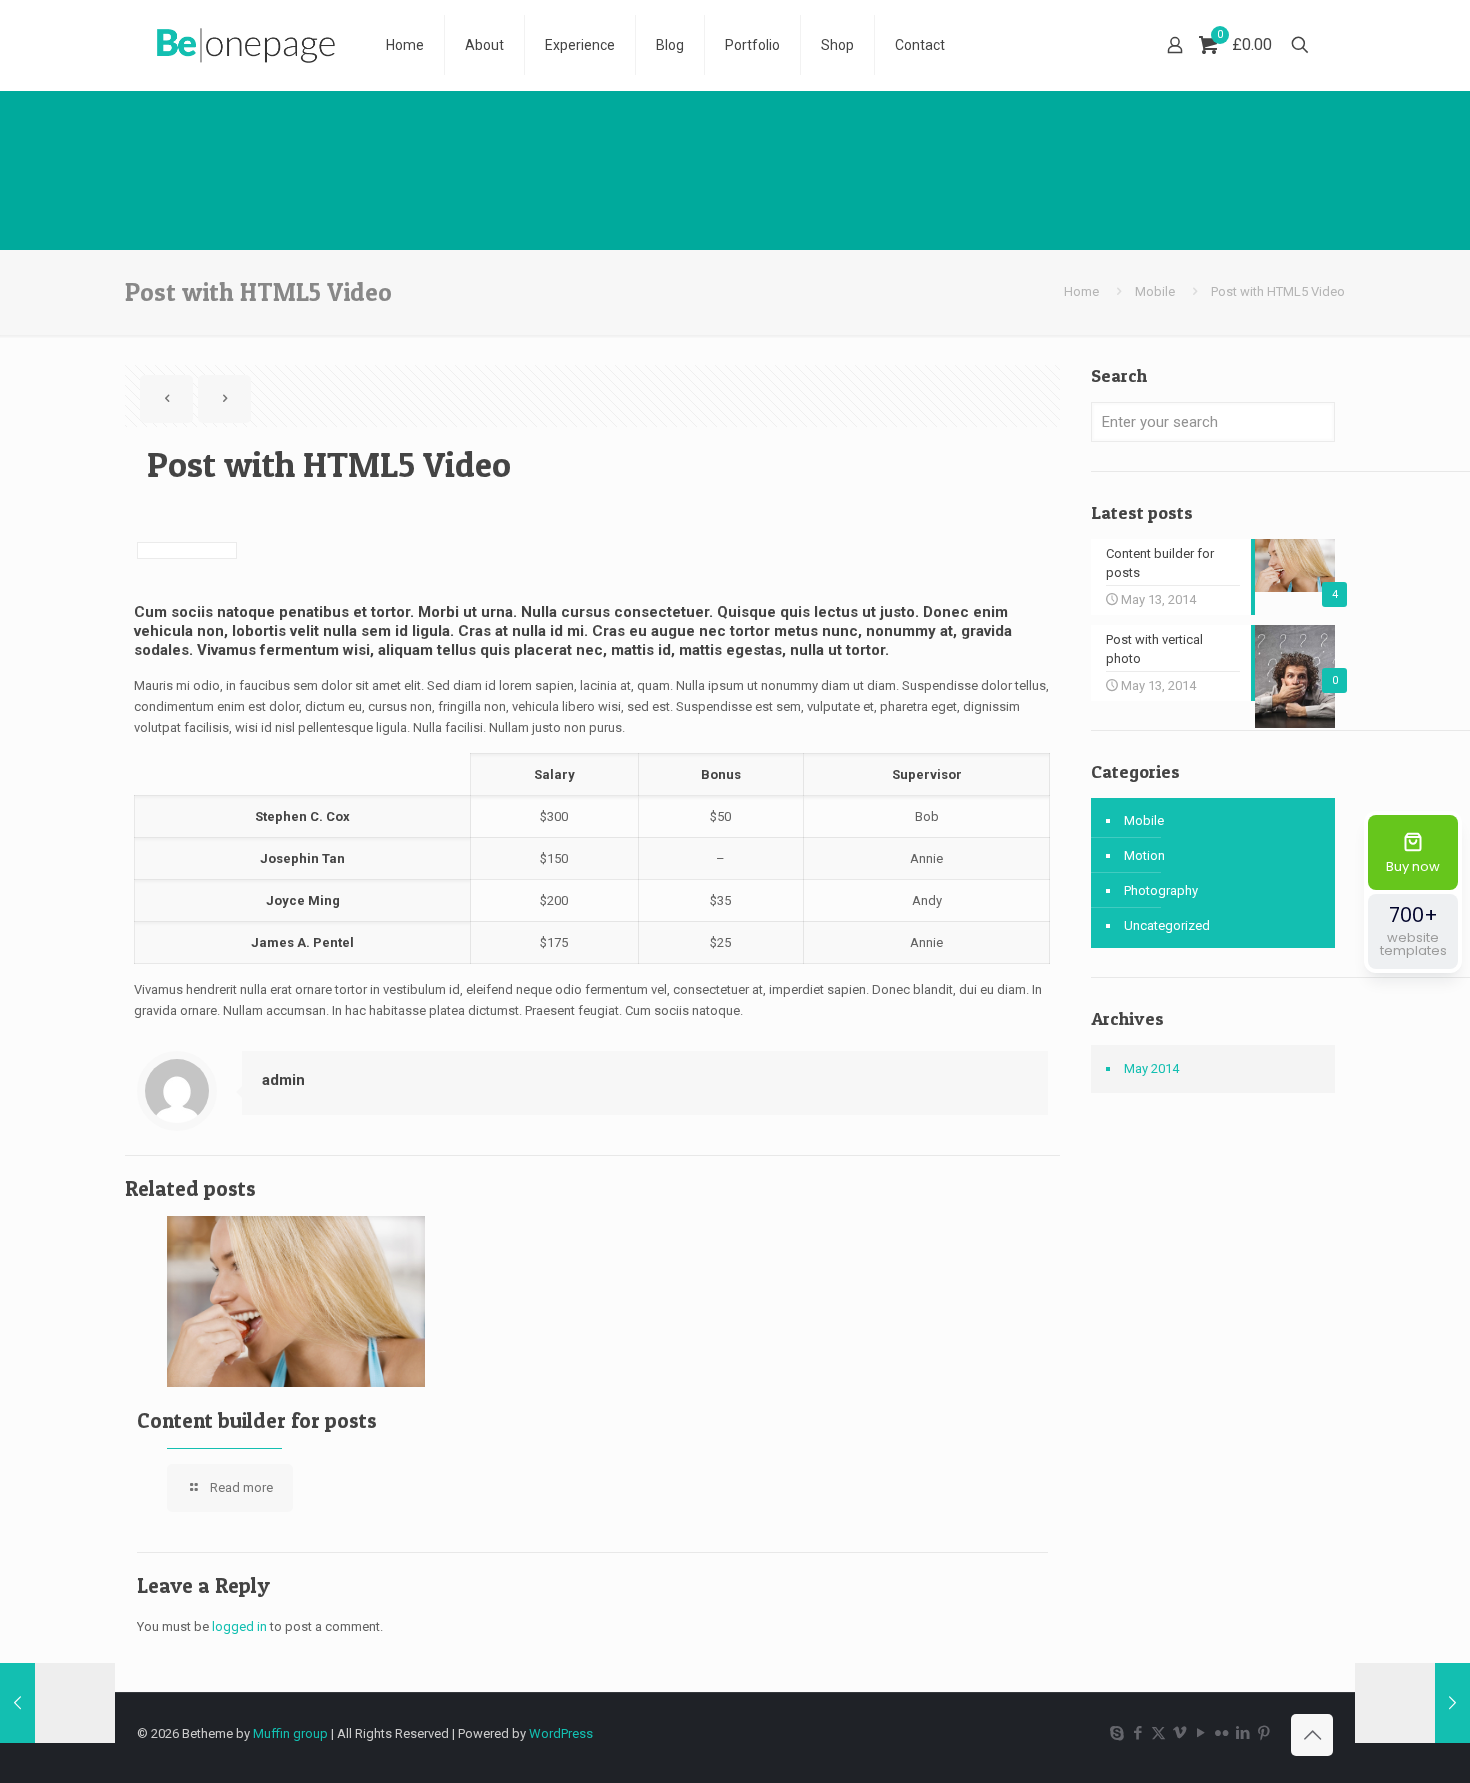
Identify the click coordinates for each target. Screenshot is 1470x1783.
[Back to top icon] (1312, 1735)
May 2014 (1151, 1068)
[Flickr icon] (1221, 1733)
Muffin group (290, 1733)
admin (283, 1080)
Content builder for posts (257, 1420)
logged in (239, 1626)
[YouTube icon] (1200, 1733)
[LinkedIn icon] (1242, 1733)
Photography (1161, 890)
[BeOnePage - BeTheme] (246, 45)
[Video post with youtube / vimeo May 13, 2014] (57, 1703)
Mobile (1155, 291)
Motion (1144, 855)
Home (1081, 291)
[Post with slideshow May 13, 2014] (1412, 1703)
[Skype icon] (1116, 1733)
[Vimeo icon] (1179, 1733)
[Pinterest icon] (1263, 1733)
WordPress (561, 1733)
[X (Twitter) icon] (1158, 1733)
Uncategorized (1167, 925)
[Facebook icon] (1137, 1733)
